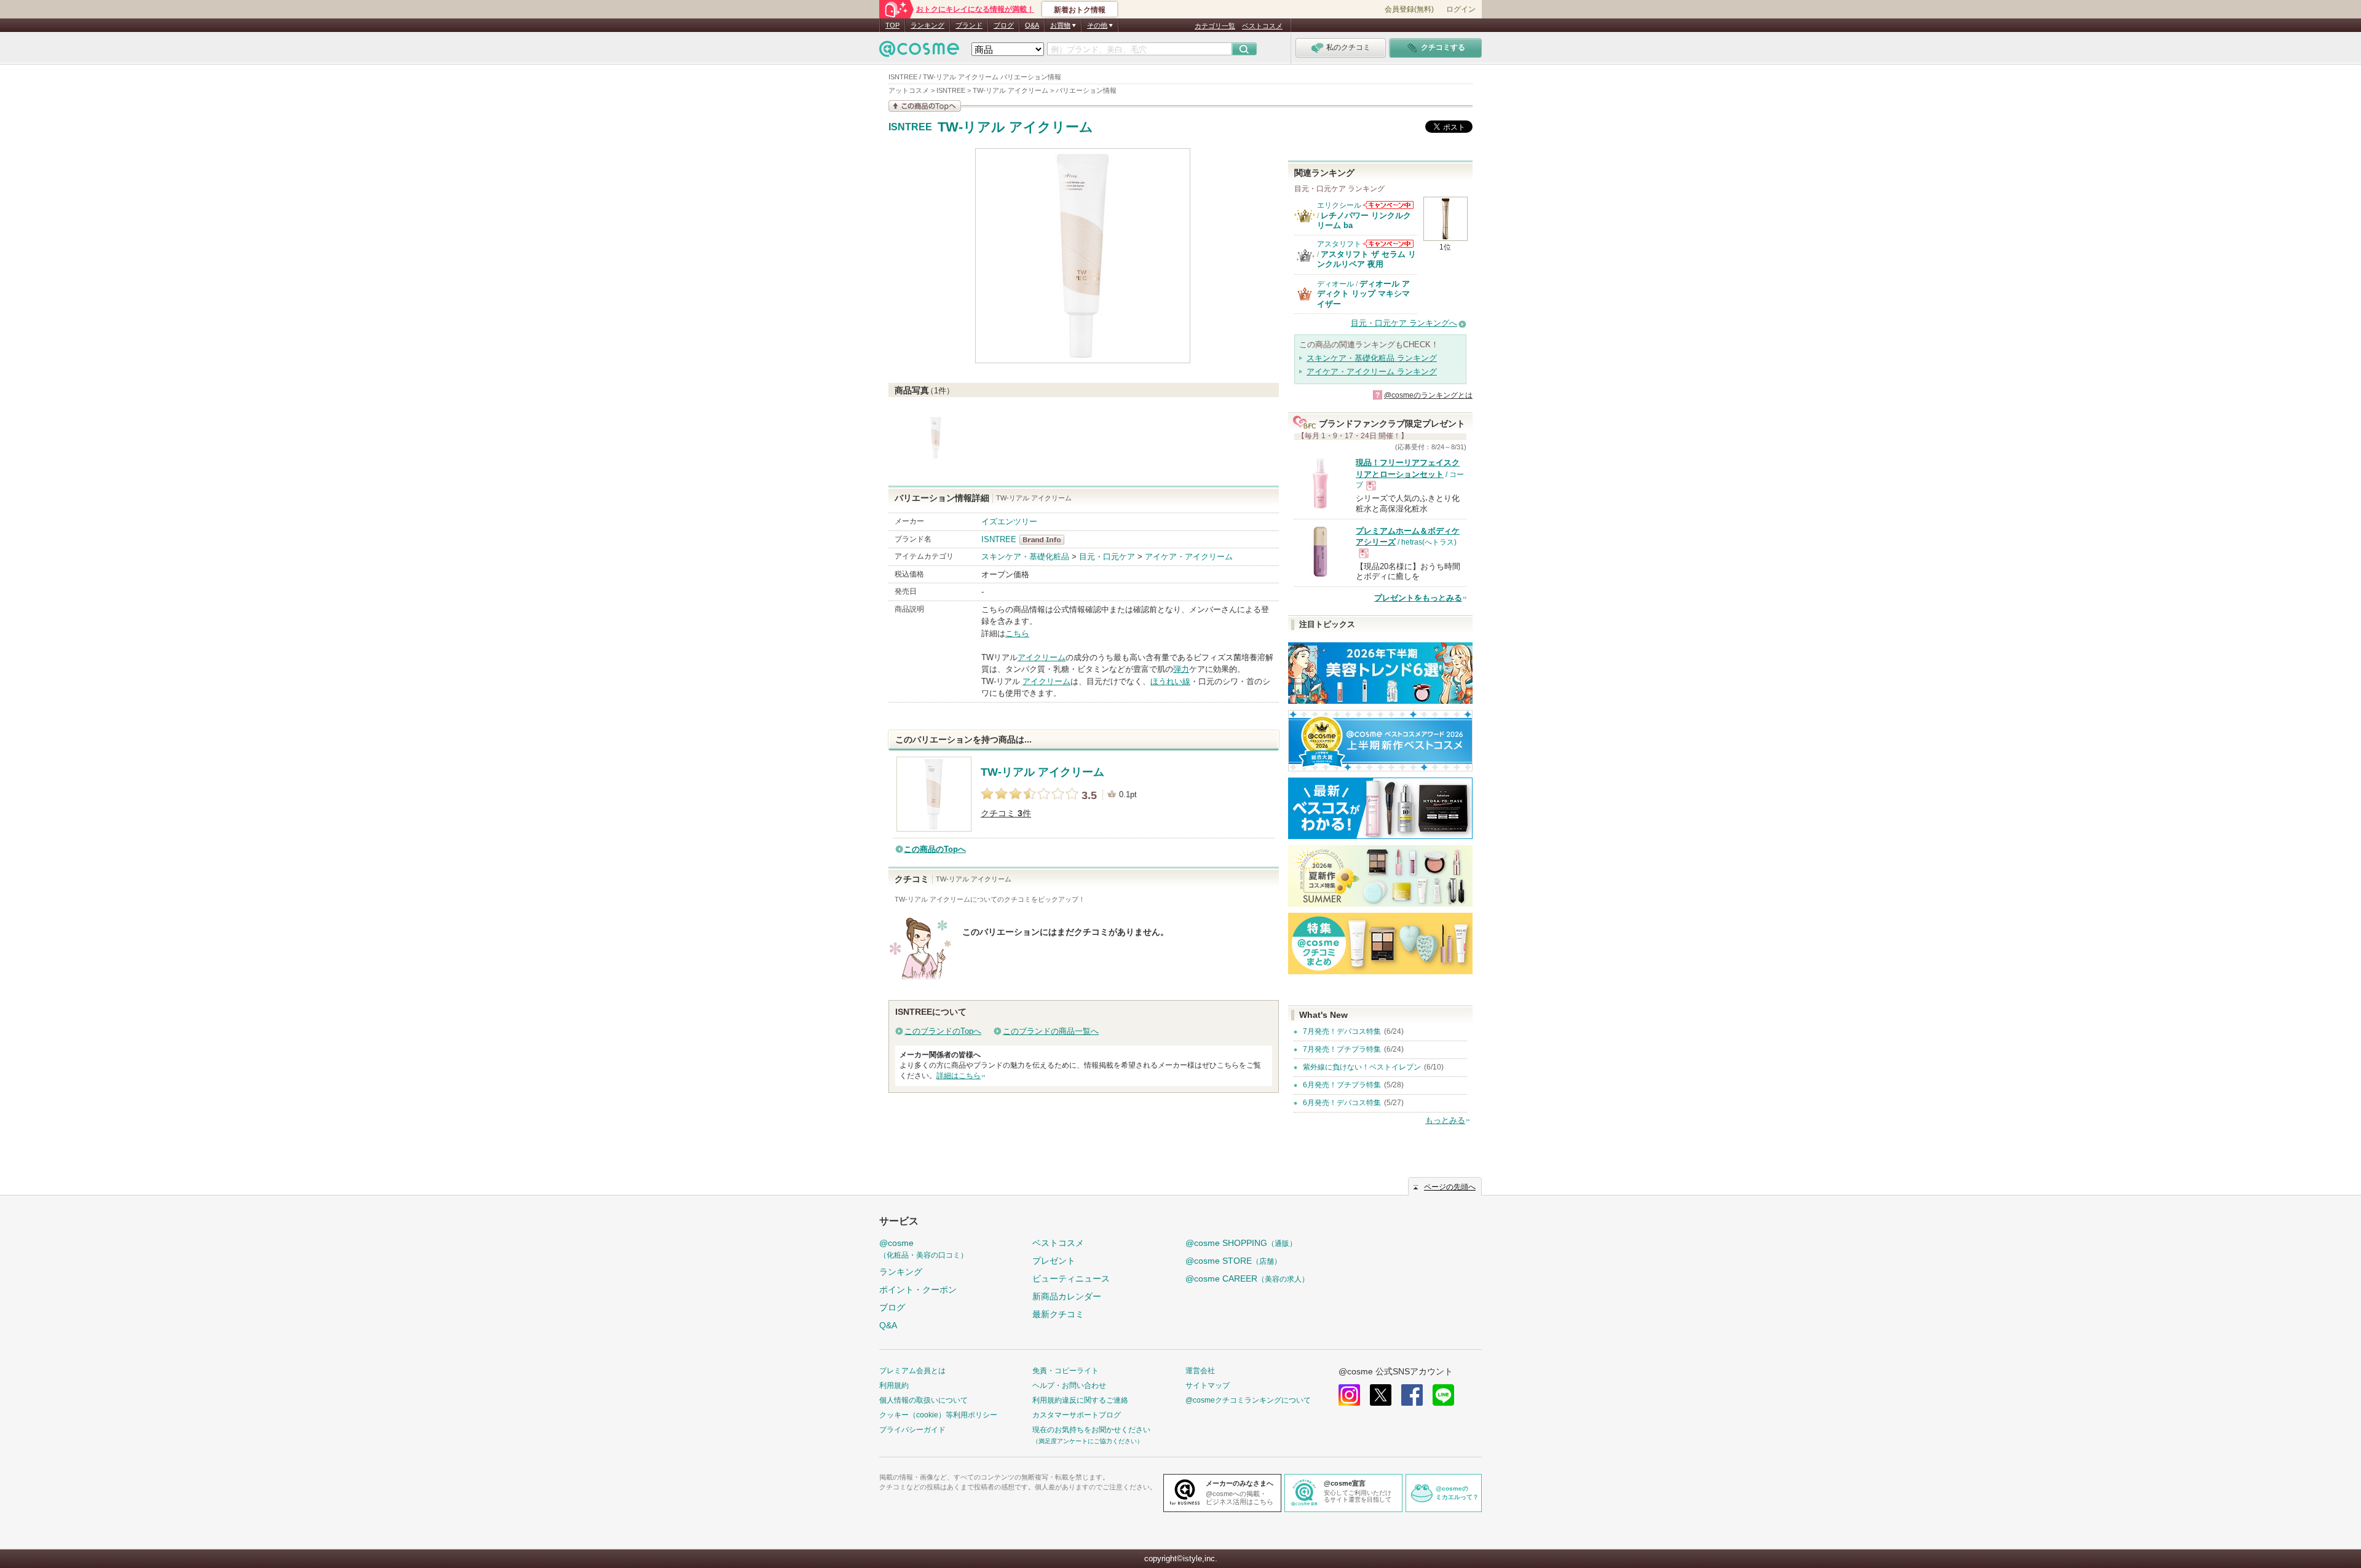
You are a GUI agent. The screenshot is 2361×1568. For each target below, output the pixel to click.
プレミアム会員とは (912, 1371)
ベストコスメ (1262, 26)
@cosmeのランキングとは (1428, 395)
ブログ (1004, 25)
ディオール (1335, 284)
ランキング (927, 25)
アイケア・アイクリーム (1189, 557)
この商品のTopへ (935, 849)
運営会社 (1200, 1371)
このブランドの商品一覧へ (1051, 1031)
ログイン (1461, 9)
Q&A (1032, 25)
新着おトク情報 (1080, 10)
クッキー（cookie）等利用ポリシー (938, 1415)
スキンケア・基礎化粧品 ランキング (1372, 358)
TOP (892, 25)
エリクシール (1339, 205)
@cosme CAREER (1247, 1278)
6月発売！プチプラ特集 (1342, 1085)
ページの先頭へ (1450, 1187)
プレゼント (1054, 1261)
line (1443, 1395)
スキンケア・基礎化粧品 (1025, 557)
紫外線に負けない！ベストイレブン (1362, 1067)
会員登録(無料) (1409, 9)
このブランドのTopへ (943, 1031)
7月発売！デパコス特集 (1342, 1031)
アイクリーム (1042, 657)
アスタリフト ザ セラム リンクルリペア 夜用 (1366, 259)
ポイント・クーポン (918, 1290)
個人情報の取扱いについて (923, 1400)
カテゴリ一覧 (1215, 26)
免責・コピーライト (1066, 1371)
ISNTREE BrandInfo (1046, 540)
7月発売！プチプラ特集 (1342, 1049)
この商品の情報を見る (925, 106)
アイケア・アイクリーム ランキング (1372, 372)
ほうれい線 (1170, 681)
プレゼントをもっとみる (1418, 598)
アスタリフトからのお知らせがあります (1388, 244)
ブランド (969, 25)
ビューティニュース (1071, 1278)
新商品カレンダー (1067, 1296)
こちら (1017, 633)
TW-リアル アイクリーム (1015, 127)
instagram (1349, 1395)
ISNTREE (910, 127)
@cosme (923, 1249)
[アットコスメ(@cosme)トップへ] (919, 52)
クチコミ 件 (1006, 814)
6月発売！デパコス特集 (1342, 1103)
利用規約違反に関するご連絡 (1080, 1400)
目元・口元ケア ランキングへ (1404, 323)
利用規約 (894, 1385)
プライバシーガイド (912, 1430)
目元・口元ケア (1107, 557)
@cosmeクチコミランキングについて (1248, 1400)
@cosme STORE (1233, 1261)
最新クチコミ (1058, 1314)
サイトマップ (1208, 1385)
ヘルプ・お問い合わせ (1069, 1385)
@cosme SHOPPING (1241, 1243)
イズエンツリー (1009, 522)
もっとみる (1445, 1120)
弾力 (1181, 669)
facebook (1412, 1395)
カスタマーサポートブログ (1077, 1415)
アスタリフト (1339, 244)
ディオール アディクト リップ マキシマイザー (1363, 294)
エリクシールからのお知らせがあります (1388, 205)
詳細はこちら (959, 1076)
